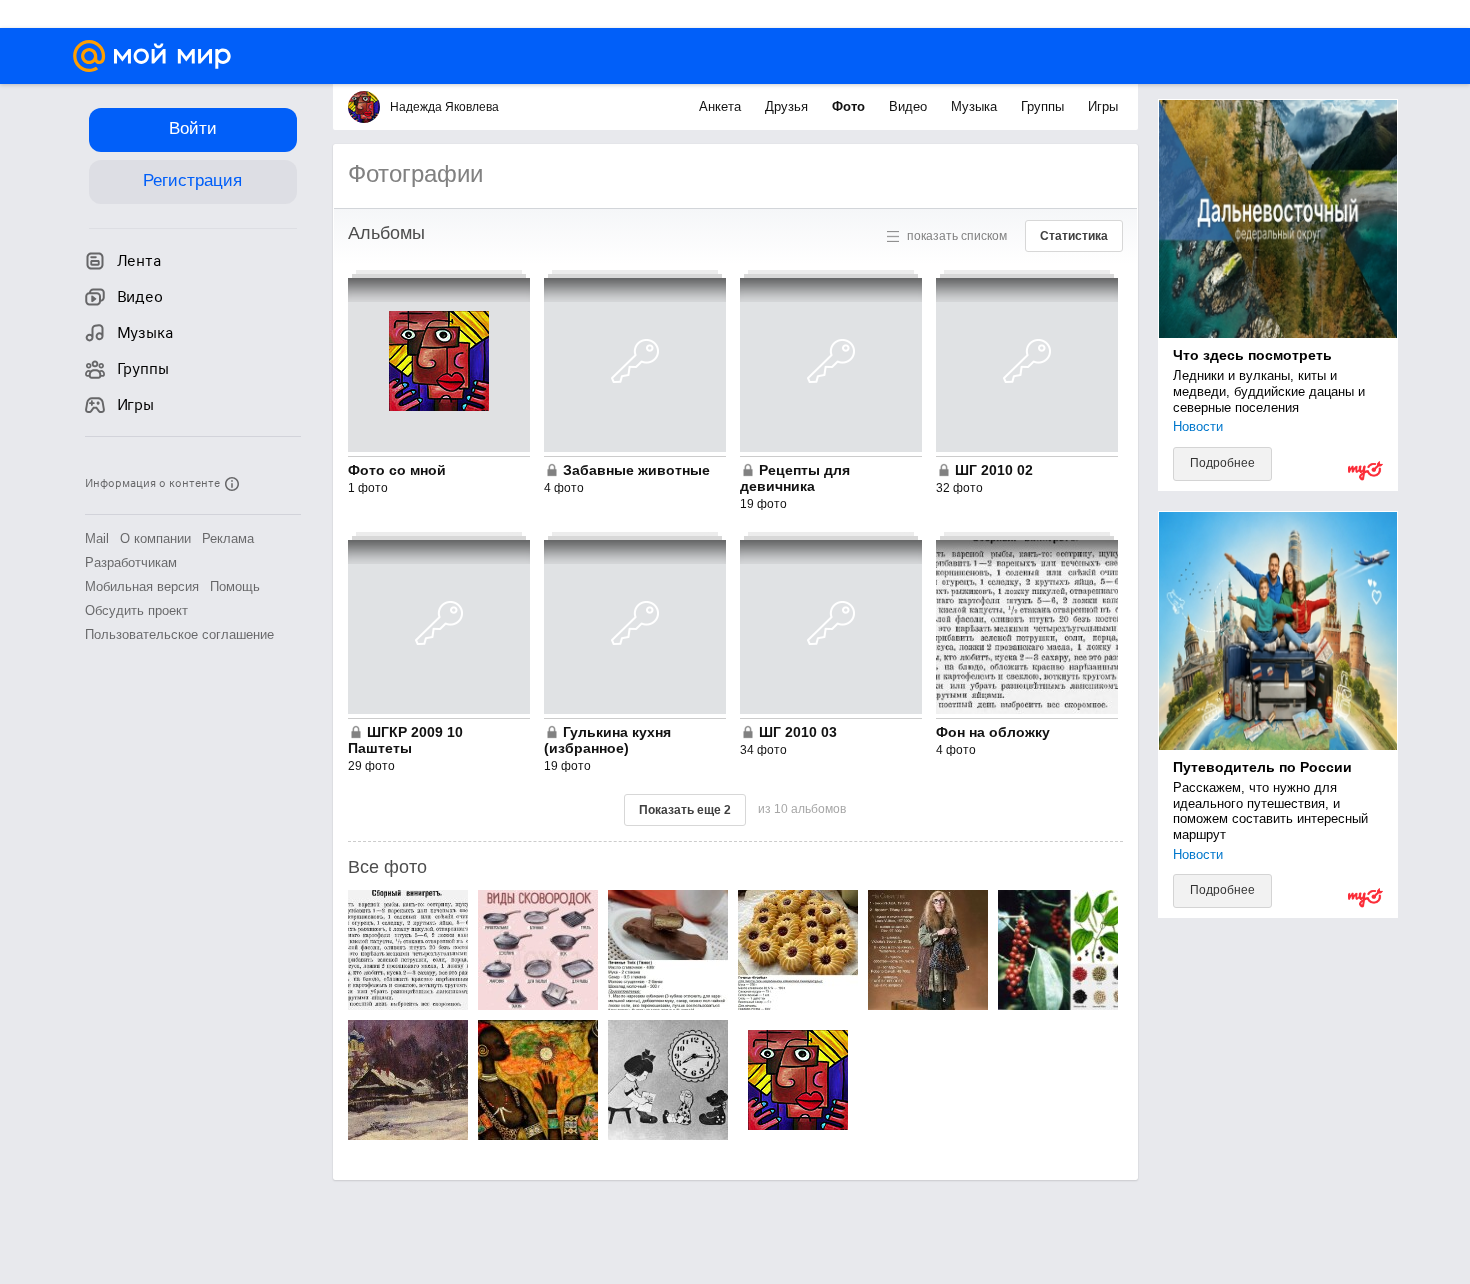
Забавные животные (636, 470)
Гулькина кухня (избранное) (607, 740)
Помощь (235, 586)
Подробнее (1222, 463)
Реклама (228, 538)
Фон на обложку (993, 732)
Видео (910, 106)
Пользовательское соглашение (179, 634)
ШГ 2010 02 (994, 470)
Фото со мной (397, 470)
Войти (193, 128)
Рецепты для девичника (795, 478)
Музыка (976, 106)
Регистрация (192, 180)
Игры (1103, 106)
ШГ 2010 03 (798, 732)
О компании (155, 538)
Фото (850, 106)
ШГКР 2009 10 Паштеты (405, 740)
